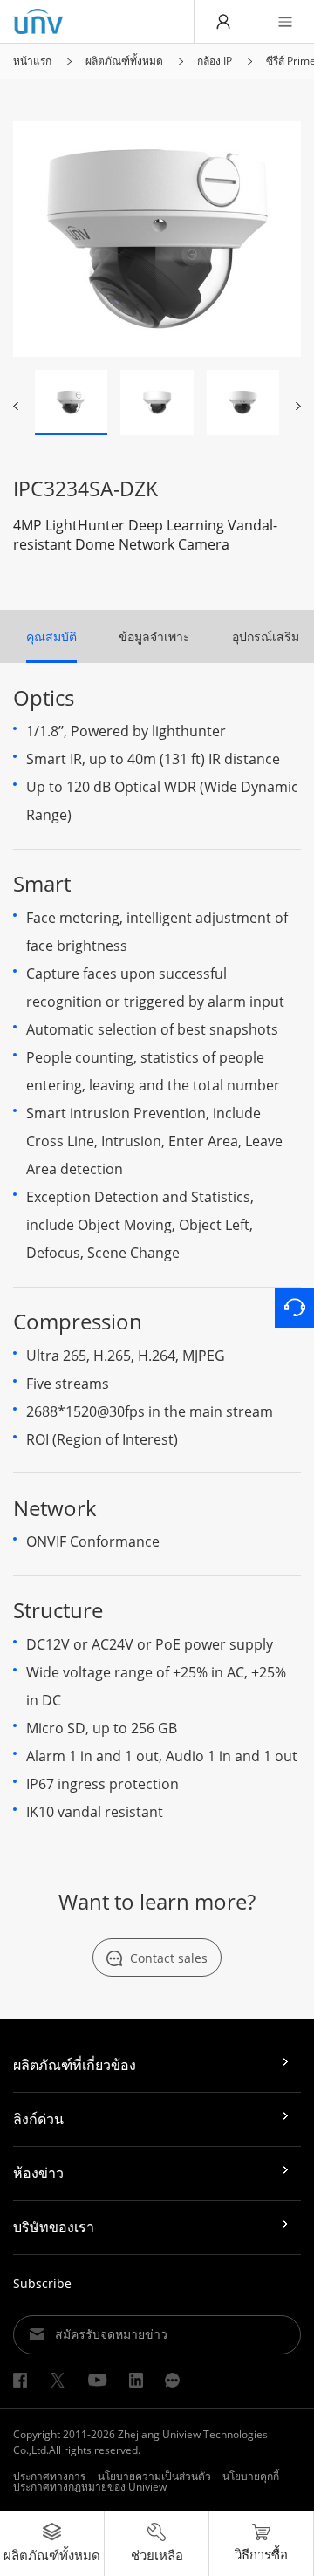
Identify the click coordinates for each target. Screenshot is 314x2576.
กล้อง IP (215, 61)
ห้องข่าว (38, 2173)
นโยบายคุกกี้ (251, 2476)
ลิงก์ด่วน (38, 2119)
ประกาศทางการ (49, 2476)
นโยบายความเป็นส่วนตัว (154, 2476)
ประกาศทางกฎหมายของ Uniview (90, 2487)
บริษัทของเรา (54, 2227)
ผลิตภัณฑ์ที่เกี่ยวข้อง (75, 2065)
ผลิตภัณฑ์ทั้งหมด (124, 61)
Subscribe (42, 2283)
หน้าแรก (32, 61)
